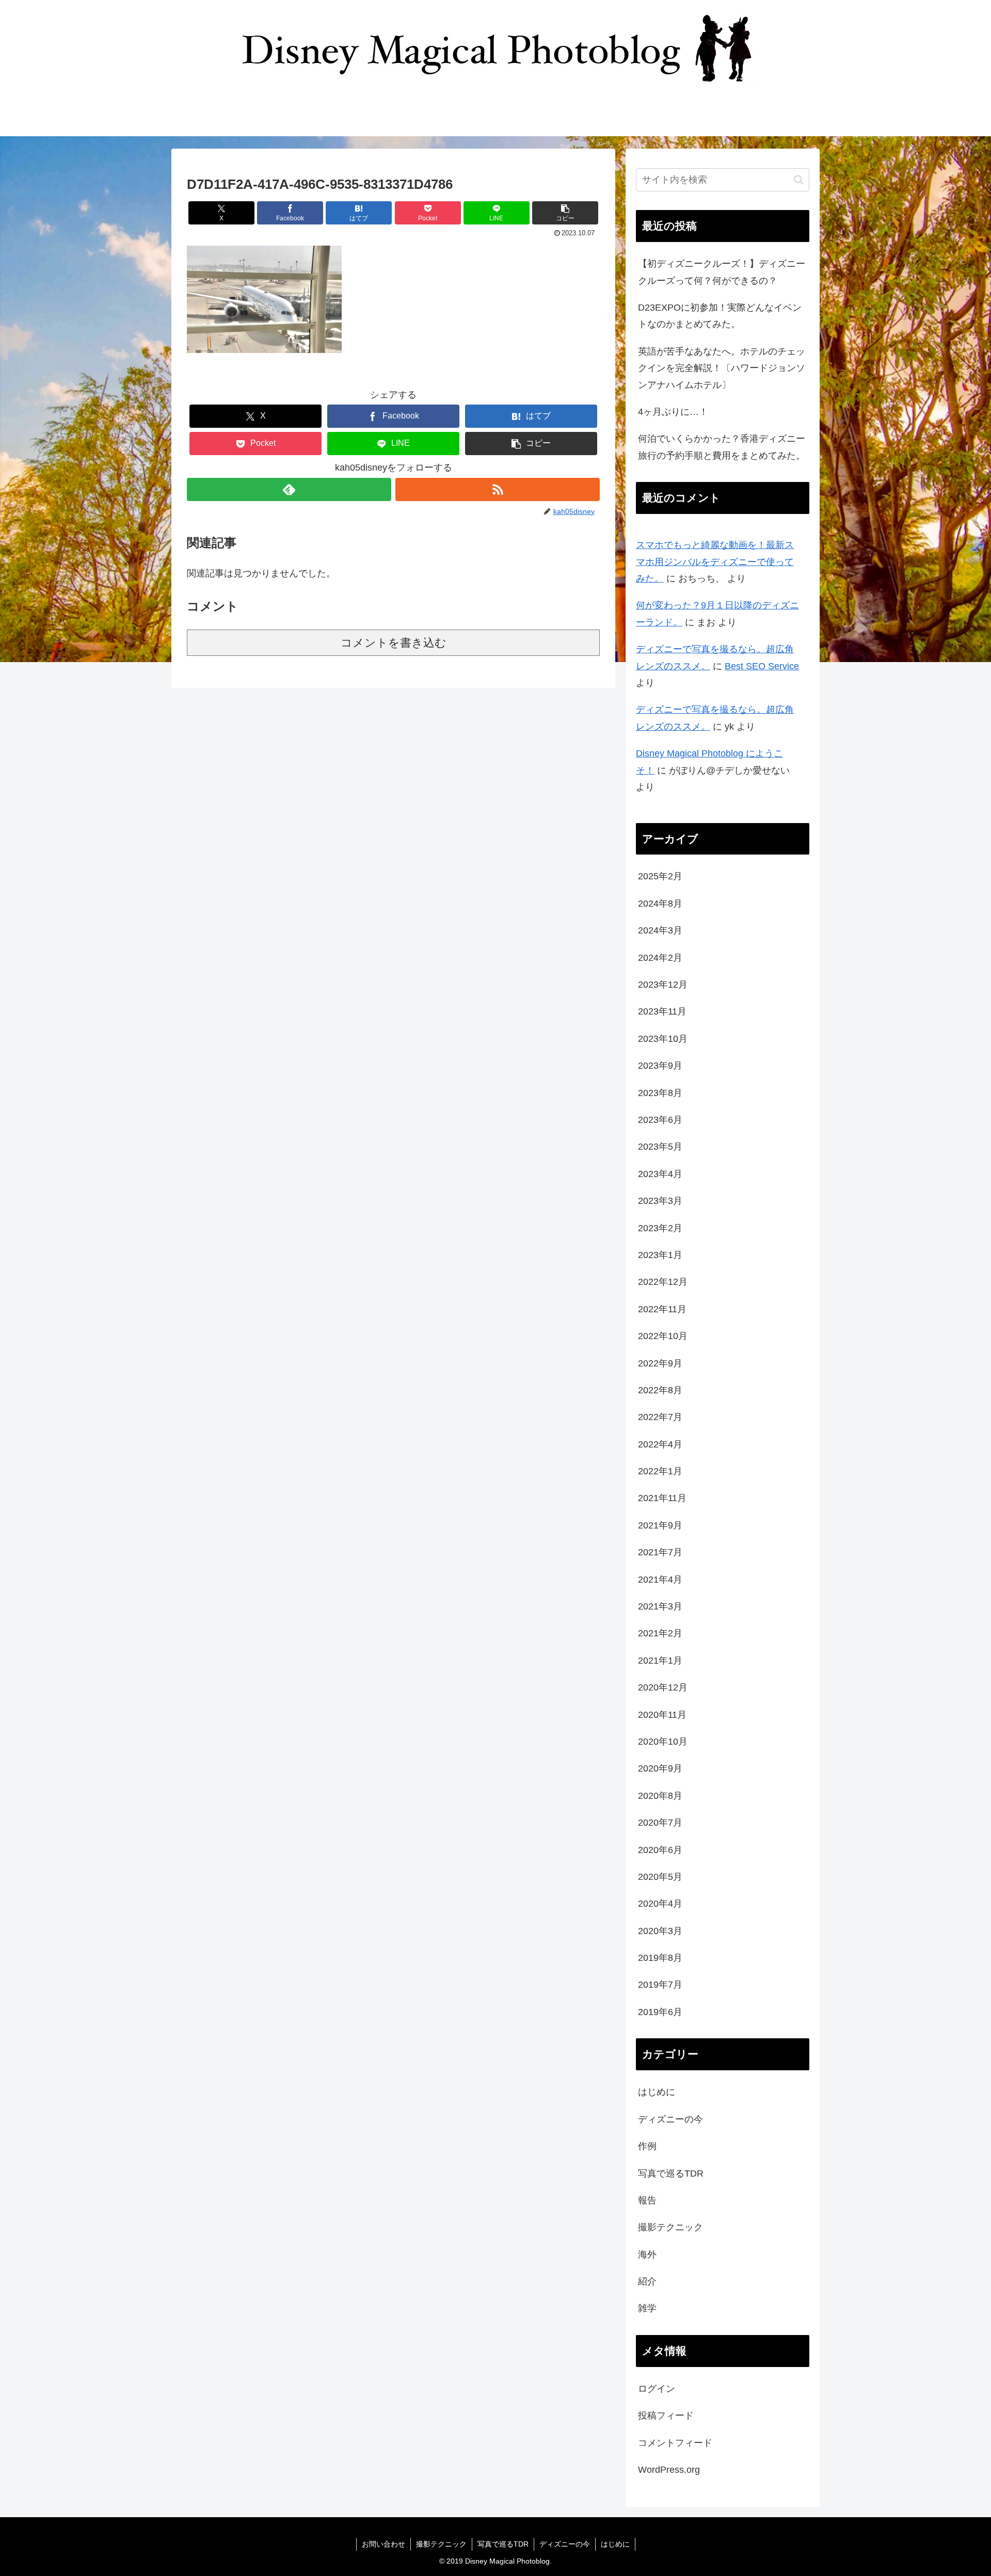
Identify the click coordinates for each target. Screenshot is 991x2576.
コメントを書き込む (394, 643)
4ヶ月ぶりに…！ (673, 412)
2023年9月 (660, 1066)
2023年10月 (663, 1039)
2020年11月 (662, 1715)
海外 (647, 2255)
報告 (647, 2200)
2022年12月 (663, 1282)
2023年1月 (660, 1255)
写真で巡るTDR (671, 2174)
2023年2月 (660, 1228)
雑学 (647, 2308)
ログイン (657, 2389)
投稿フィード (666, 2416)
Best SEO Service (762, 666)
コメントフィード (675, 2443)
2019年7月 (660, 1985)
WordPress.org (669, 2470)
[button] (565, 213)
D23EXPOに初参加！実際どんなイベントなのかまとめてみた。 (720, 316)
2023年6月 (660, 1120)
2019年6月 (660, 2012)
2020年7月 (660, 1823)
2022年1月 (660, 1471)
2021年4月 (660, 1580)
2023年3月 (660, 1201)
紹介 (647, 2281)
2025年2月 (660, 876)
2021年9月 (660, 1525)
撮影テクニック (670, 2227)
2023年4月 (660, 1174)
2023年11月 (662, 1011)
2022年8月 (660, 1390)
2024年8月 (660, 904)
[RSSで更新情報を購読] (498, 489)
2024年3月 (660, 930)
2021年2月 (660, 1633)
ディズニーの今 (670, 2119)
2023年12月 (663, 985)
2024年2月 (660, 958)
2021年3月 (660, 1606)
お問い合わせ (383, 2544)
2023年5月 (660, 1147)
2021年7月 (660, 1552)
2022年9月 (660, 1363)
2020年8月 (660, 1796)
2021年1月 (660, 1661)
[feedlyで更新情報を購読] (289, 489)
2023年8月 (660, 1093)
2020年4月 (660, 1904)
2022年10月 (663, 1336)
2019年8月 (660, 1958)
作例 (647, 2146)
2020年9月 (660, 1768)
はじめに (657, 2092)
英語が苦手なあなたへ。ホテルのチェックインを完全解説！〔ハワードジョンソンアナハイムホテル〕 (722, 368)
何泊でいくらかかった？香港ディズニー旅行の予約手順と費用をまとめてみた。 (722, 447)
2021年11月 (662, 1498)
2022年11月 (662, 1309)
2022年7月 (660, 1417)
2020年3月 (660, 1931)
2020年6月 (660, 1850)
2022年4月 (660, 1444)
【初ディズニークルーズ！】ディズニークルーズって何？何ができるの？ (722, 272)
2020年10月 (663, 1742)
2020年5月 (660, 1877)
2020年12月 (663, 1687)
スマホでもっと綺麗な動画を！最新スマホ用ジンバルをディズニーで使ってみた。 (715, 562)
